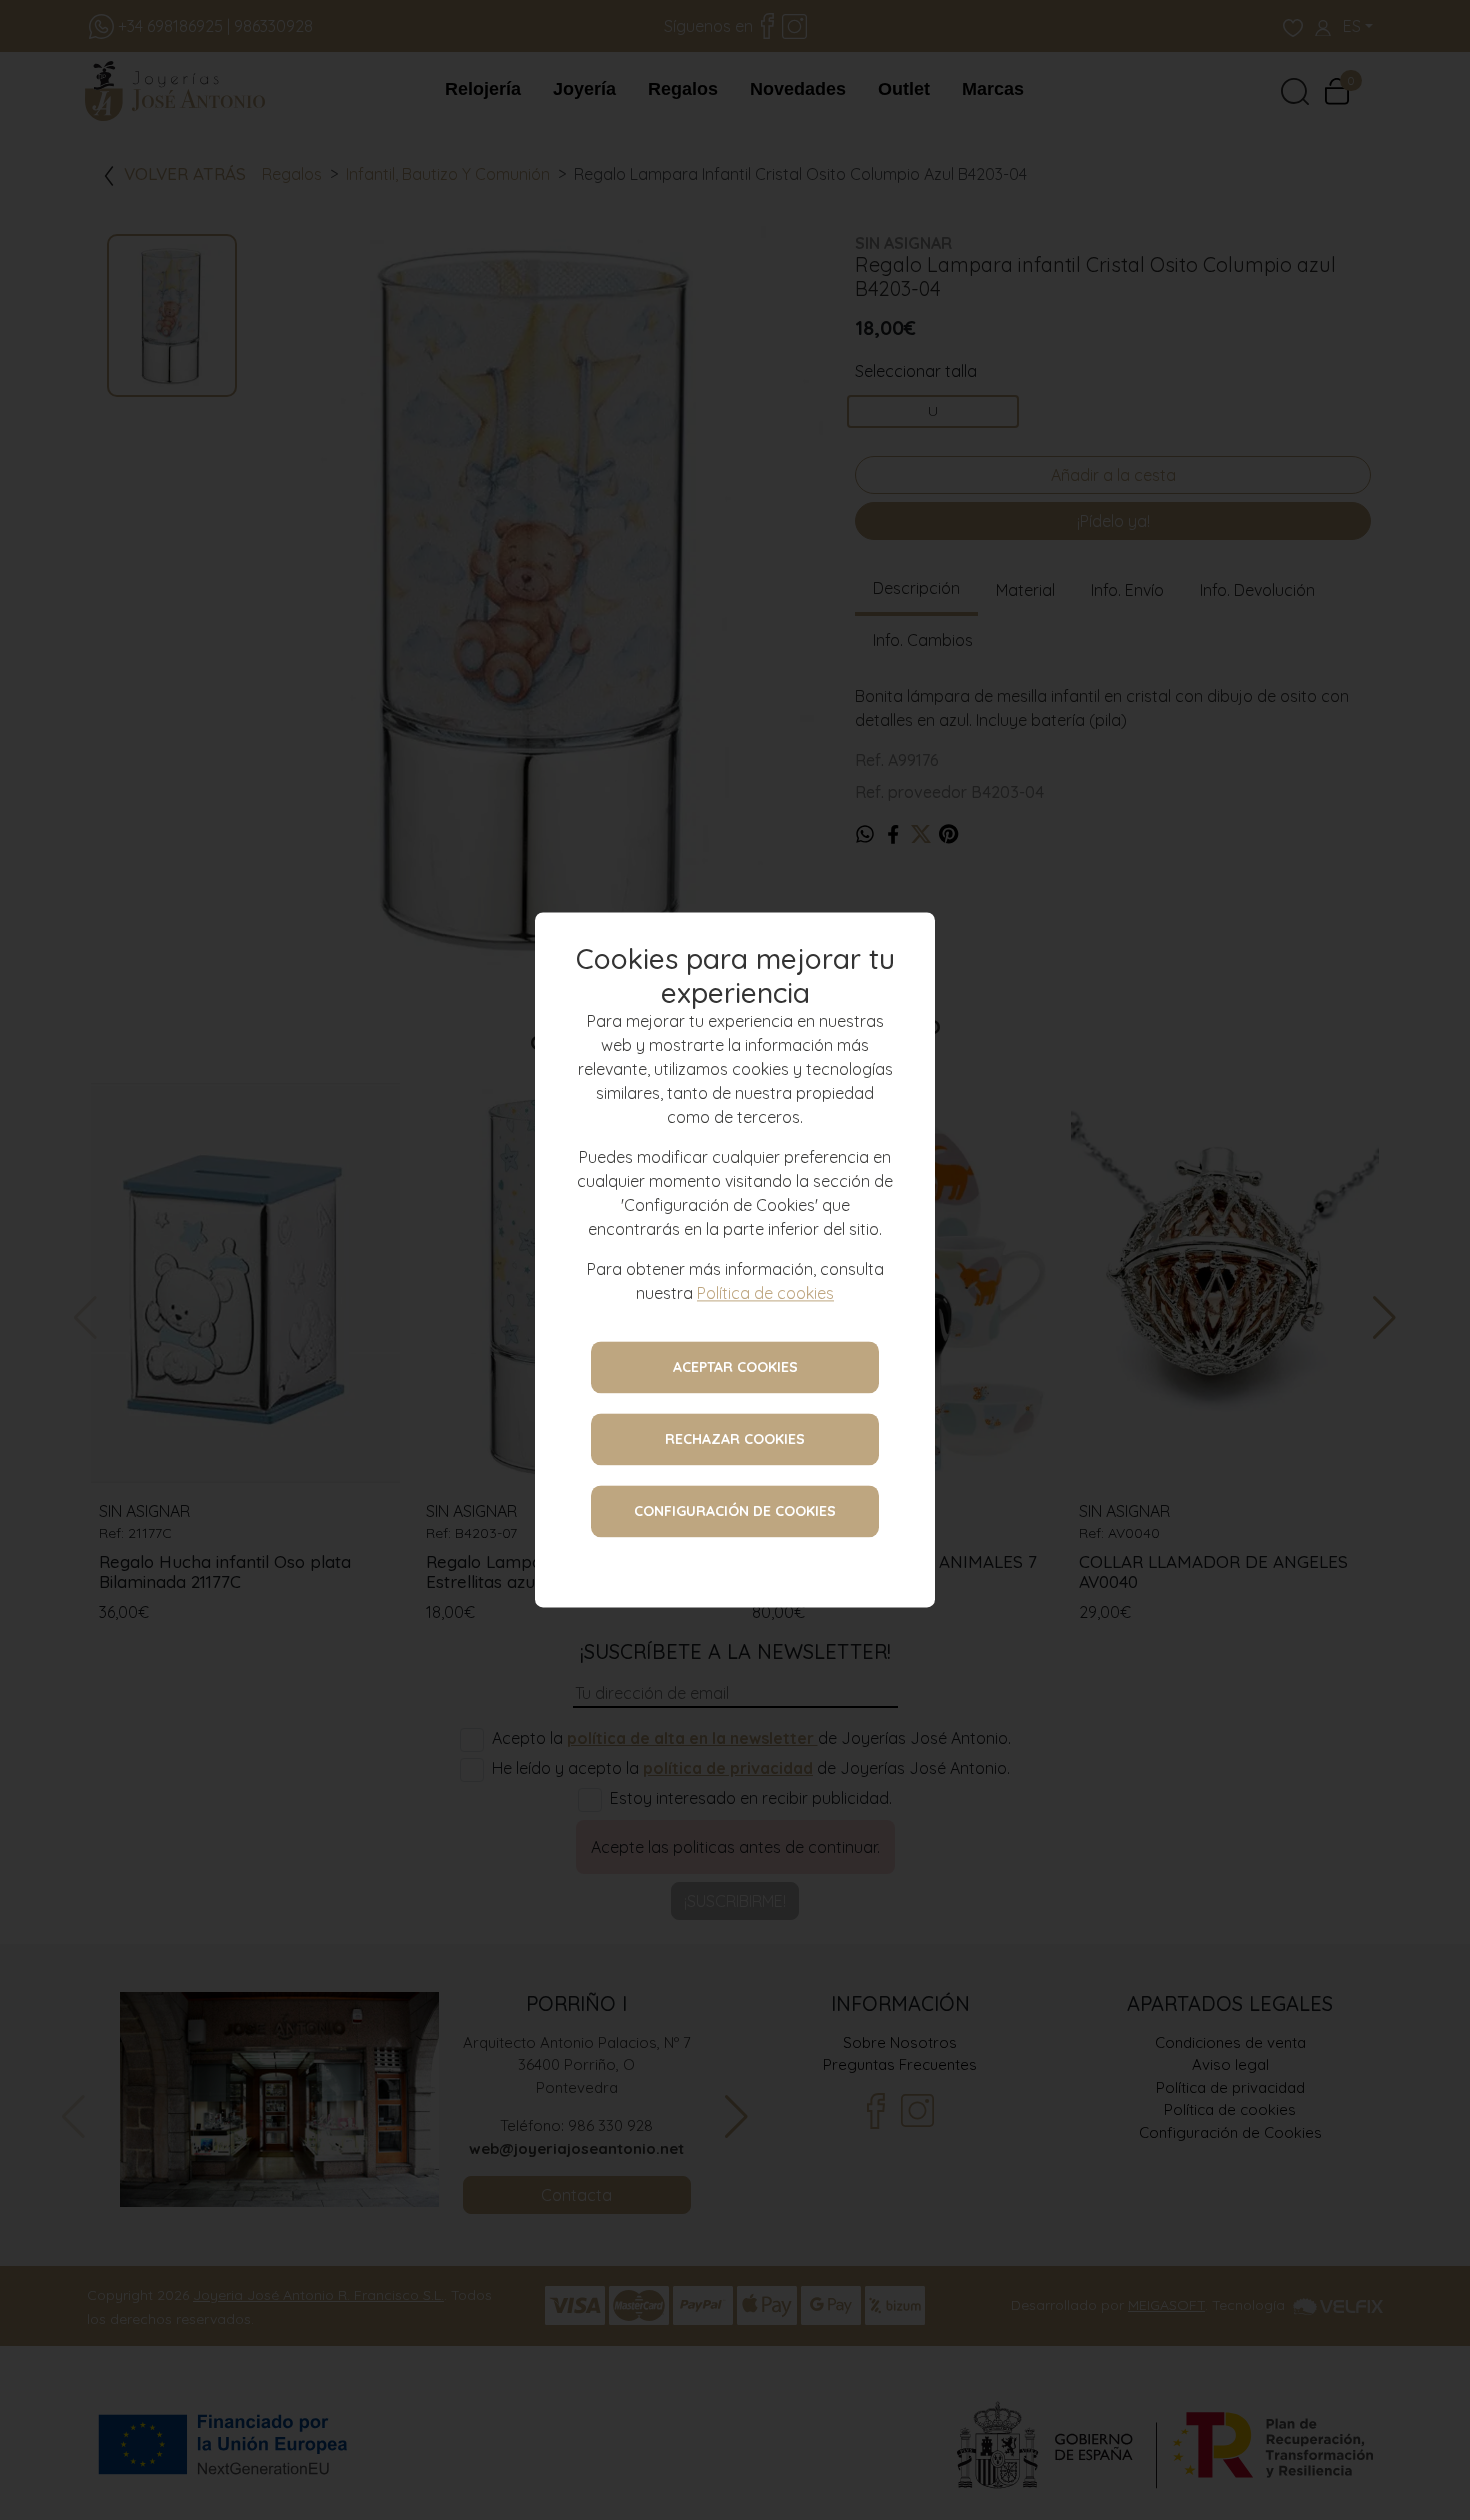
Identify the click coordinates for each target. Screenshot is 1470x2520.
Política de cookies (765, 1294)
